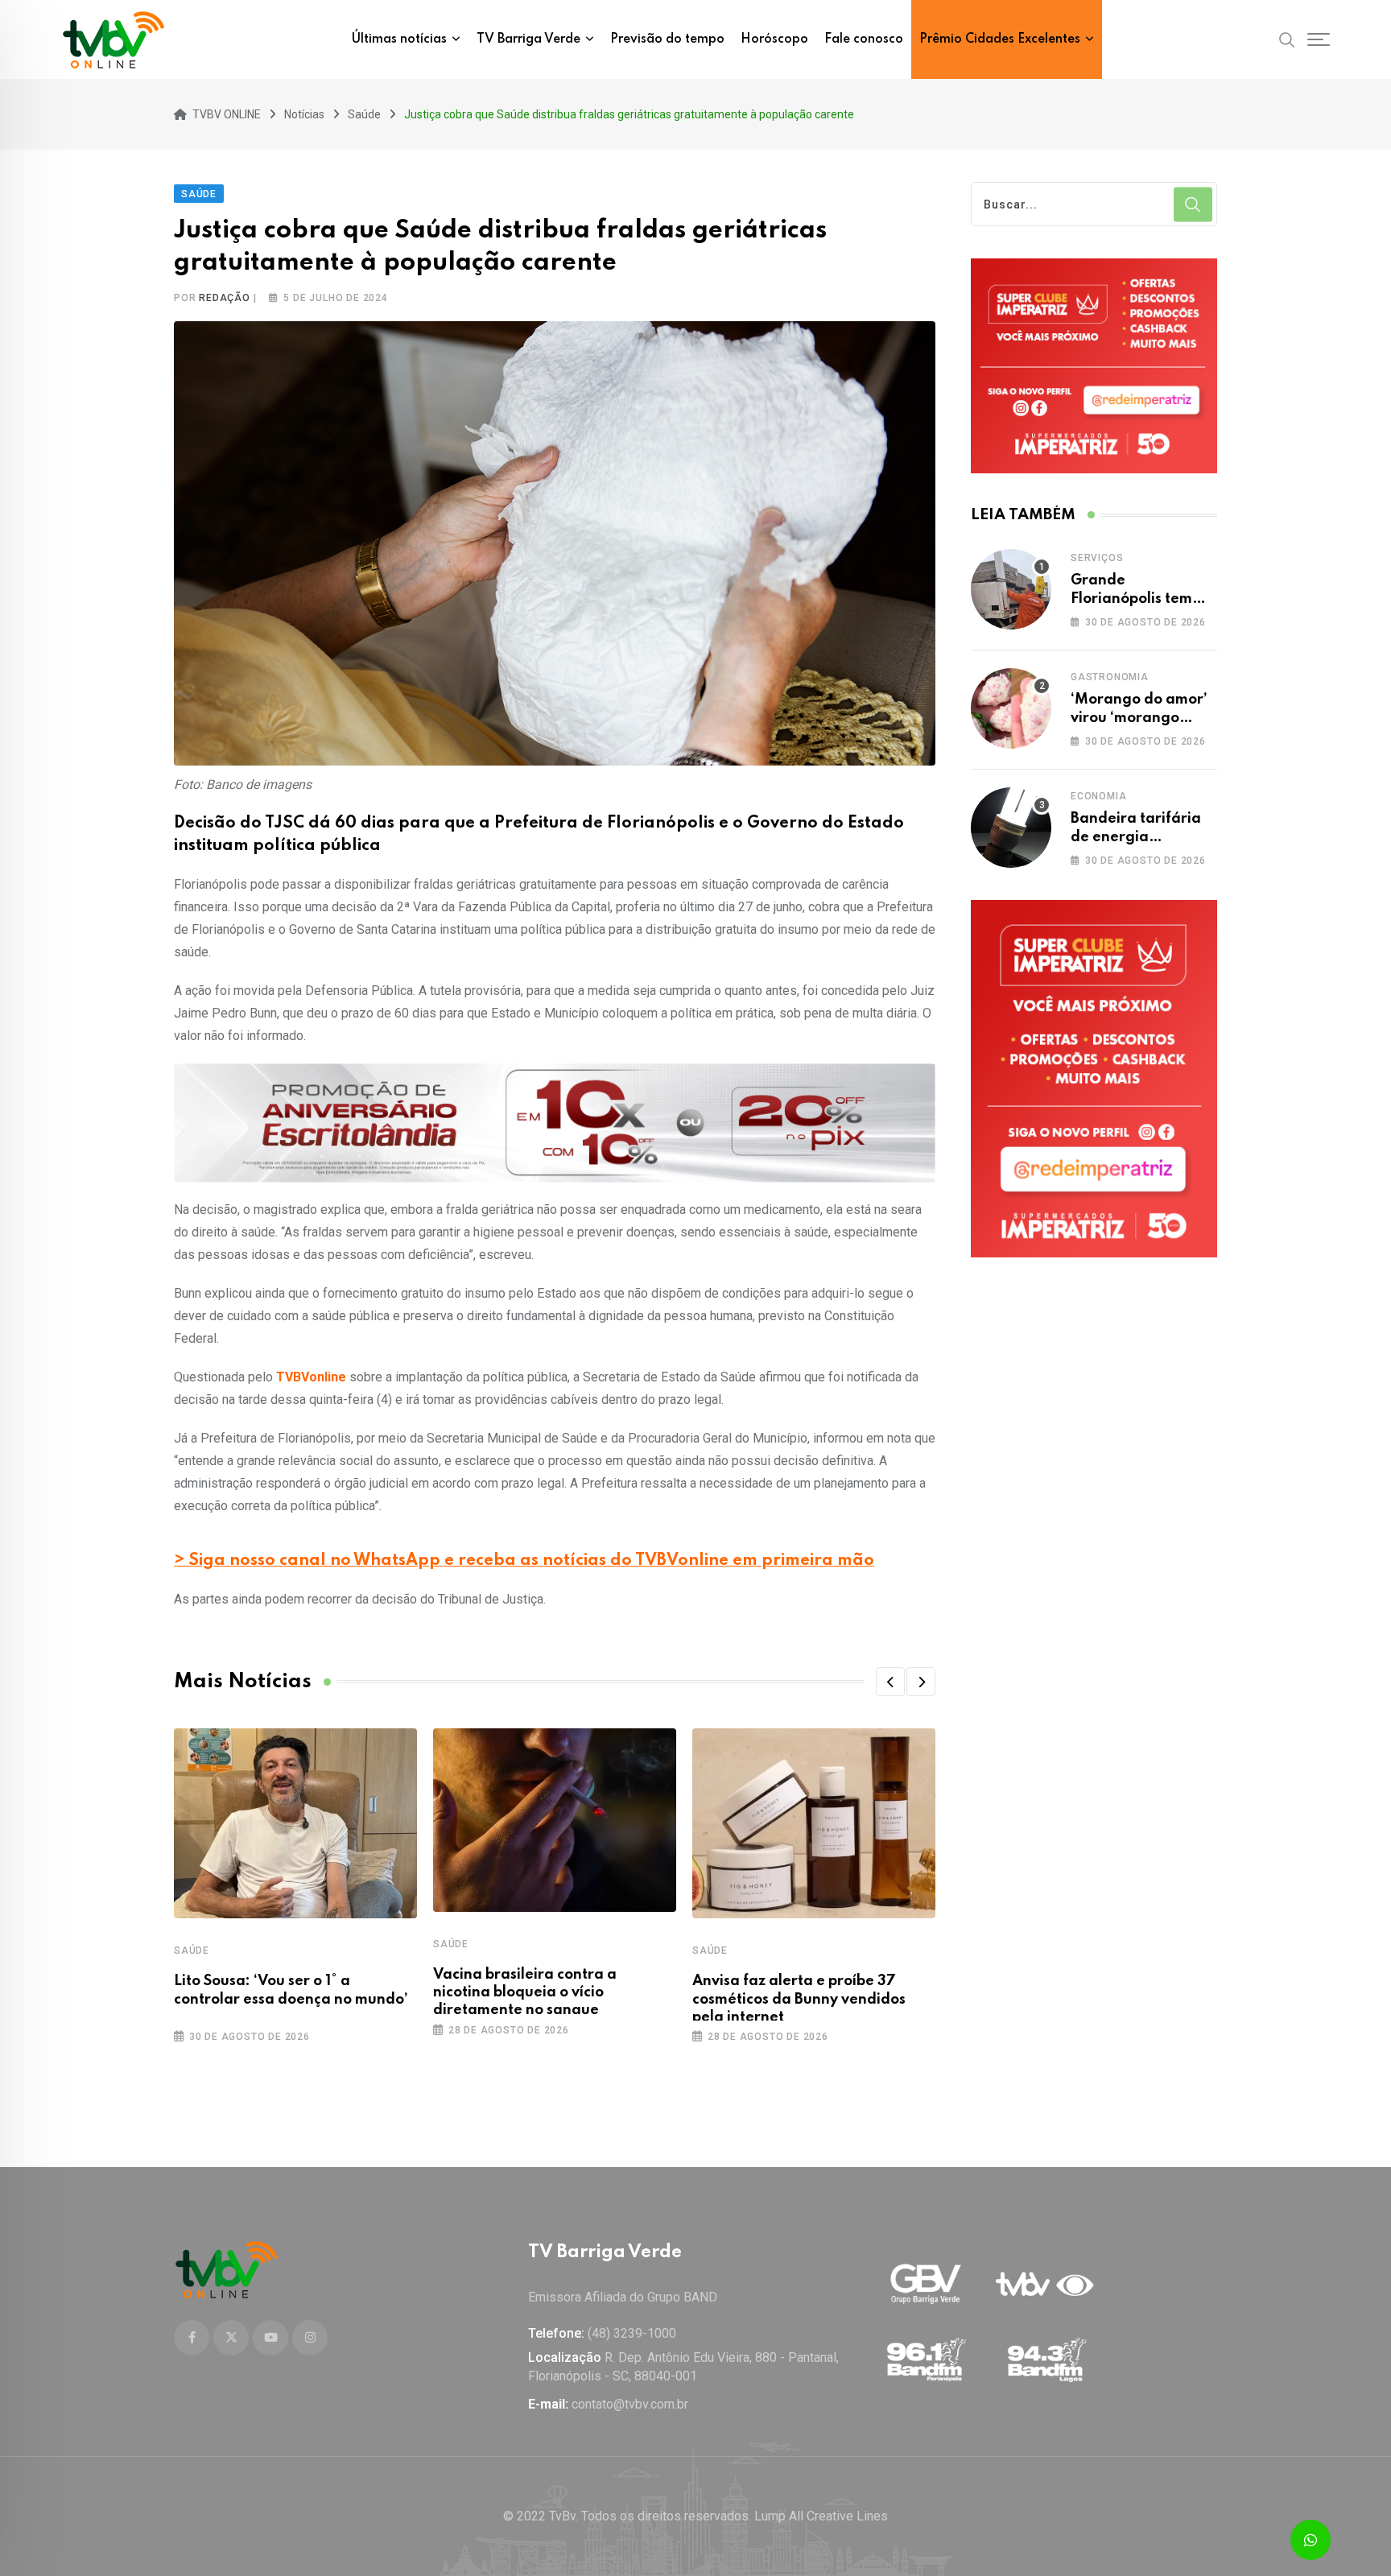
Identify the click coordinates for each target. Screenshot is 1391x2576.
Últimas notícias (399, 39)
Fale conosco (864, 39)
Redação (225, 298)
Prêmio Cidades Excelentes (1000, 39)
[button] (890, 1682)
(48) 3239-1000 (632, 2333)
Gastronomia (1110, 677)
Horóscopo (774, 39)
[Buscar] (1287, 39)
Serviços (1097, 558)
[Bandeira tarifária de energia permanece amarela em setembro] (1011, 828)
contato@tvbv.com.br (630, 2404)
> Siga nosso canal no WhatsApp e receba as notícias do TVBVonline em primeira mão (524, 1561)
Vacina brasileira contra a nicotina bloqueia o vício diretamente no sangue (525, 1993)
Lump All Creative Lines (821, 2516)
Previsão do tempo (667, 39)
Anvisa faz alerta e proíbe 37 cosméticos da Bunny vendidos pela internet (799, 1999)
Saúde (192, 1951)
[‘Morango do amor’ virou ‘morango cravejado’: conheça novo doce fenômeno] (1011, 708)
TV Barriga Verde (528, 39)
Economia (1098, 796)
